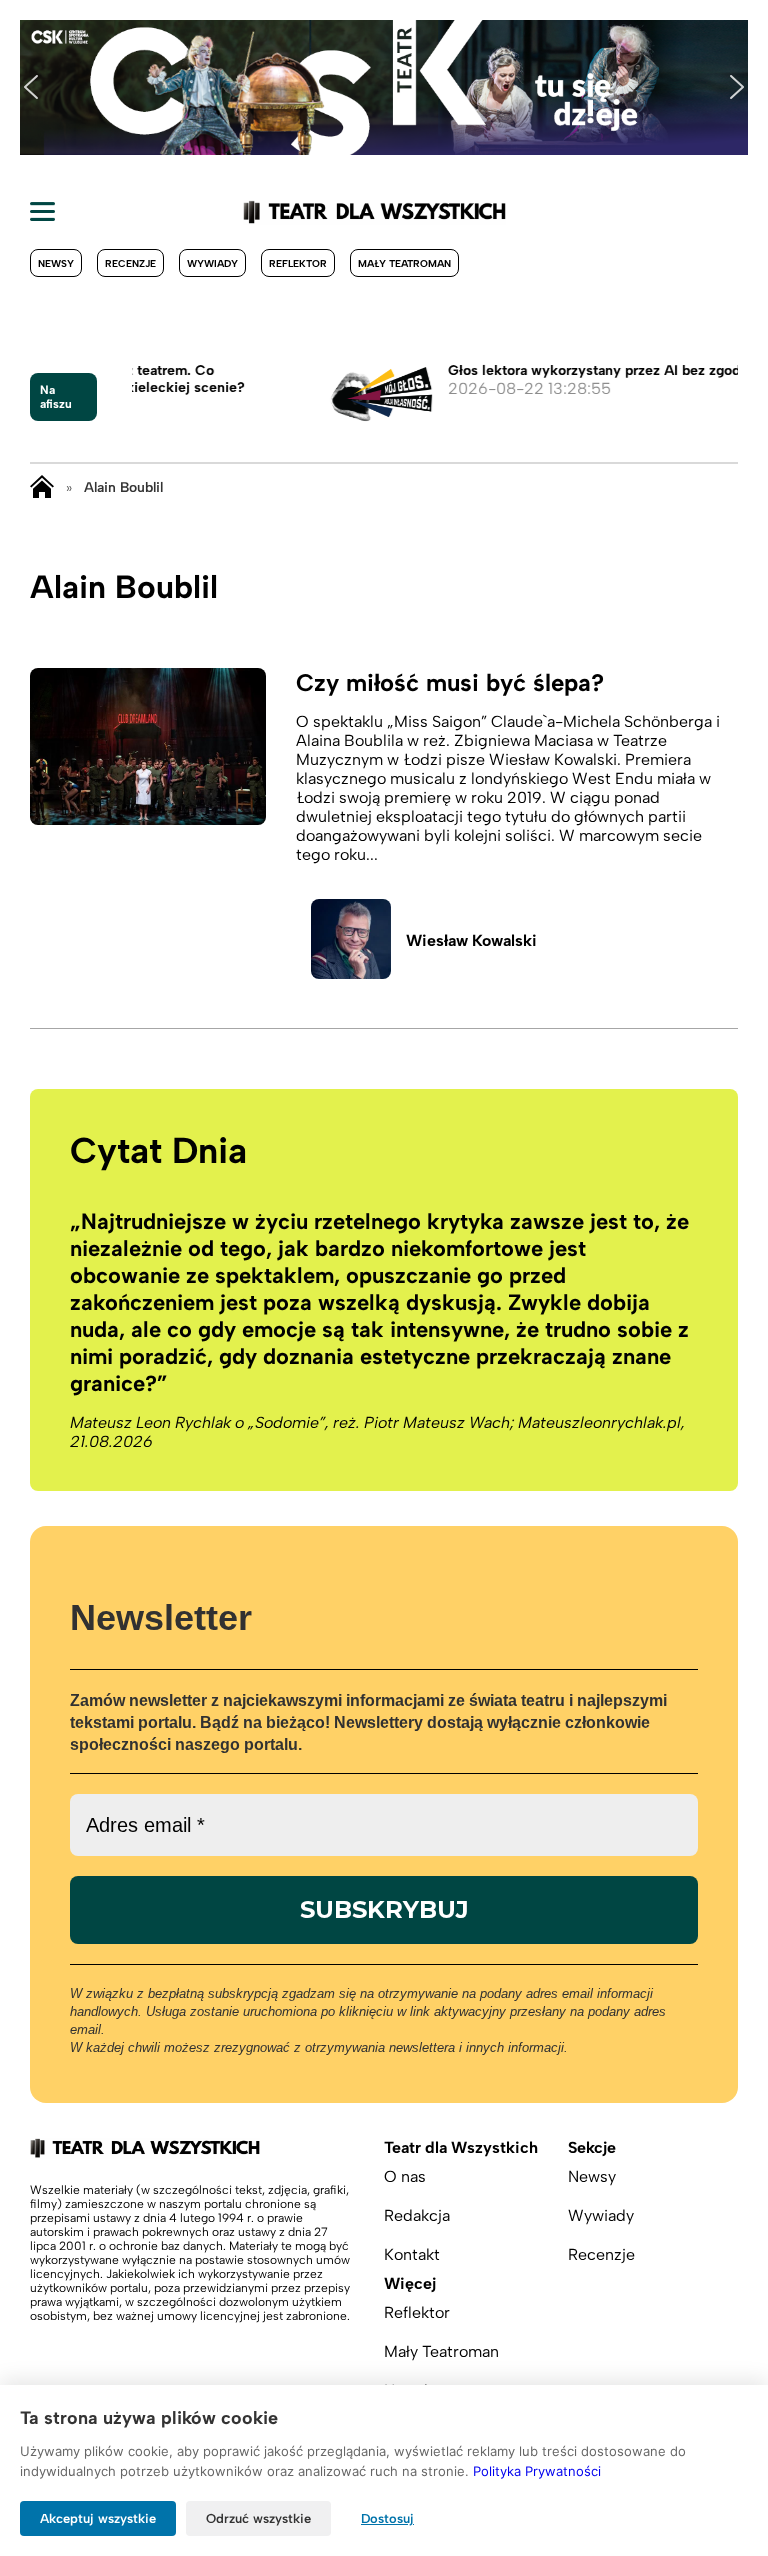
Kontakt (412, 2254)
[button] (31, 87)
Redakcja (417, 2215)
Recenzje (130, 263)
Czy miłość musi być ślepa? (450, 682)
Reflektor (298, 263)
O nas (405, 2176)
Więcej (410, 2283)
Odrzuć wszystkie (258, 2518)
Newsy (56, 263)
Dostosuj (387, 2518)
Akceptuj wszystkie (98, 2518)
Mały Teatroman (404, 263)
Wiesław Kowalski (471, 940)
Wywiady (212, 263)
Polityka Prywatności (537, 2471)
